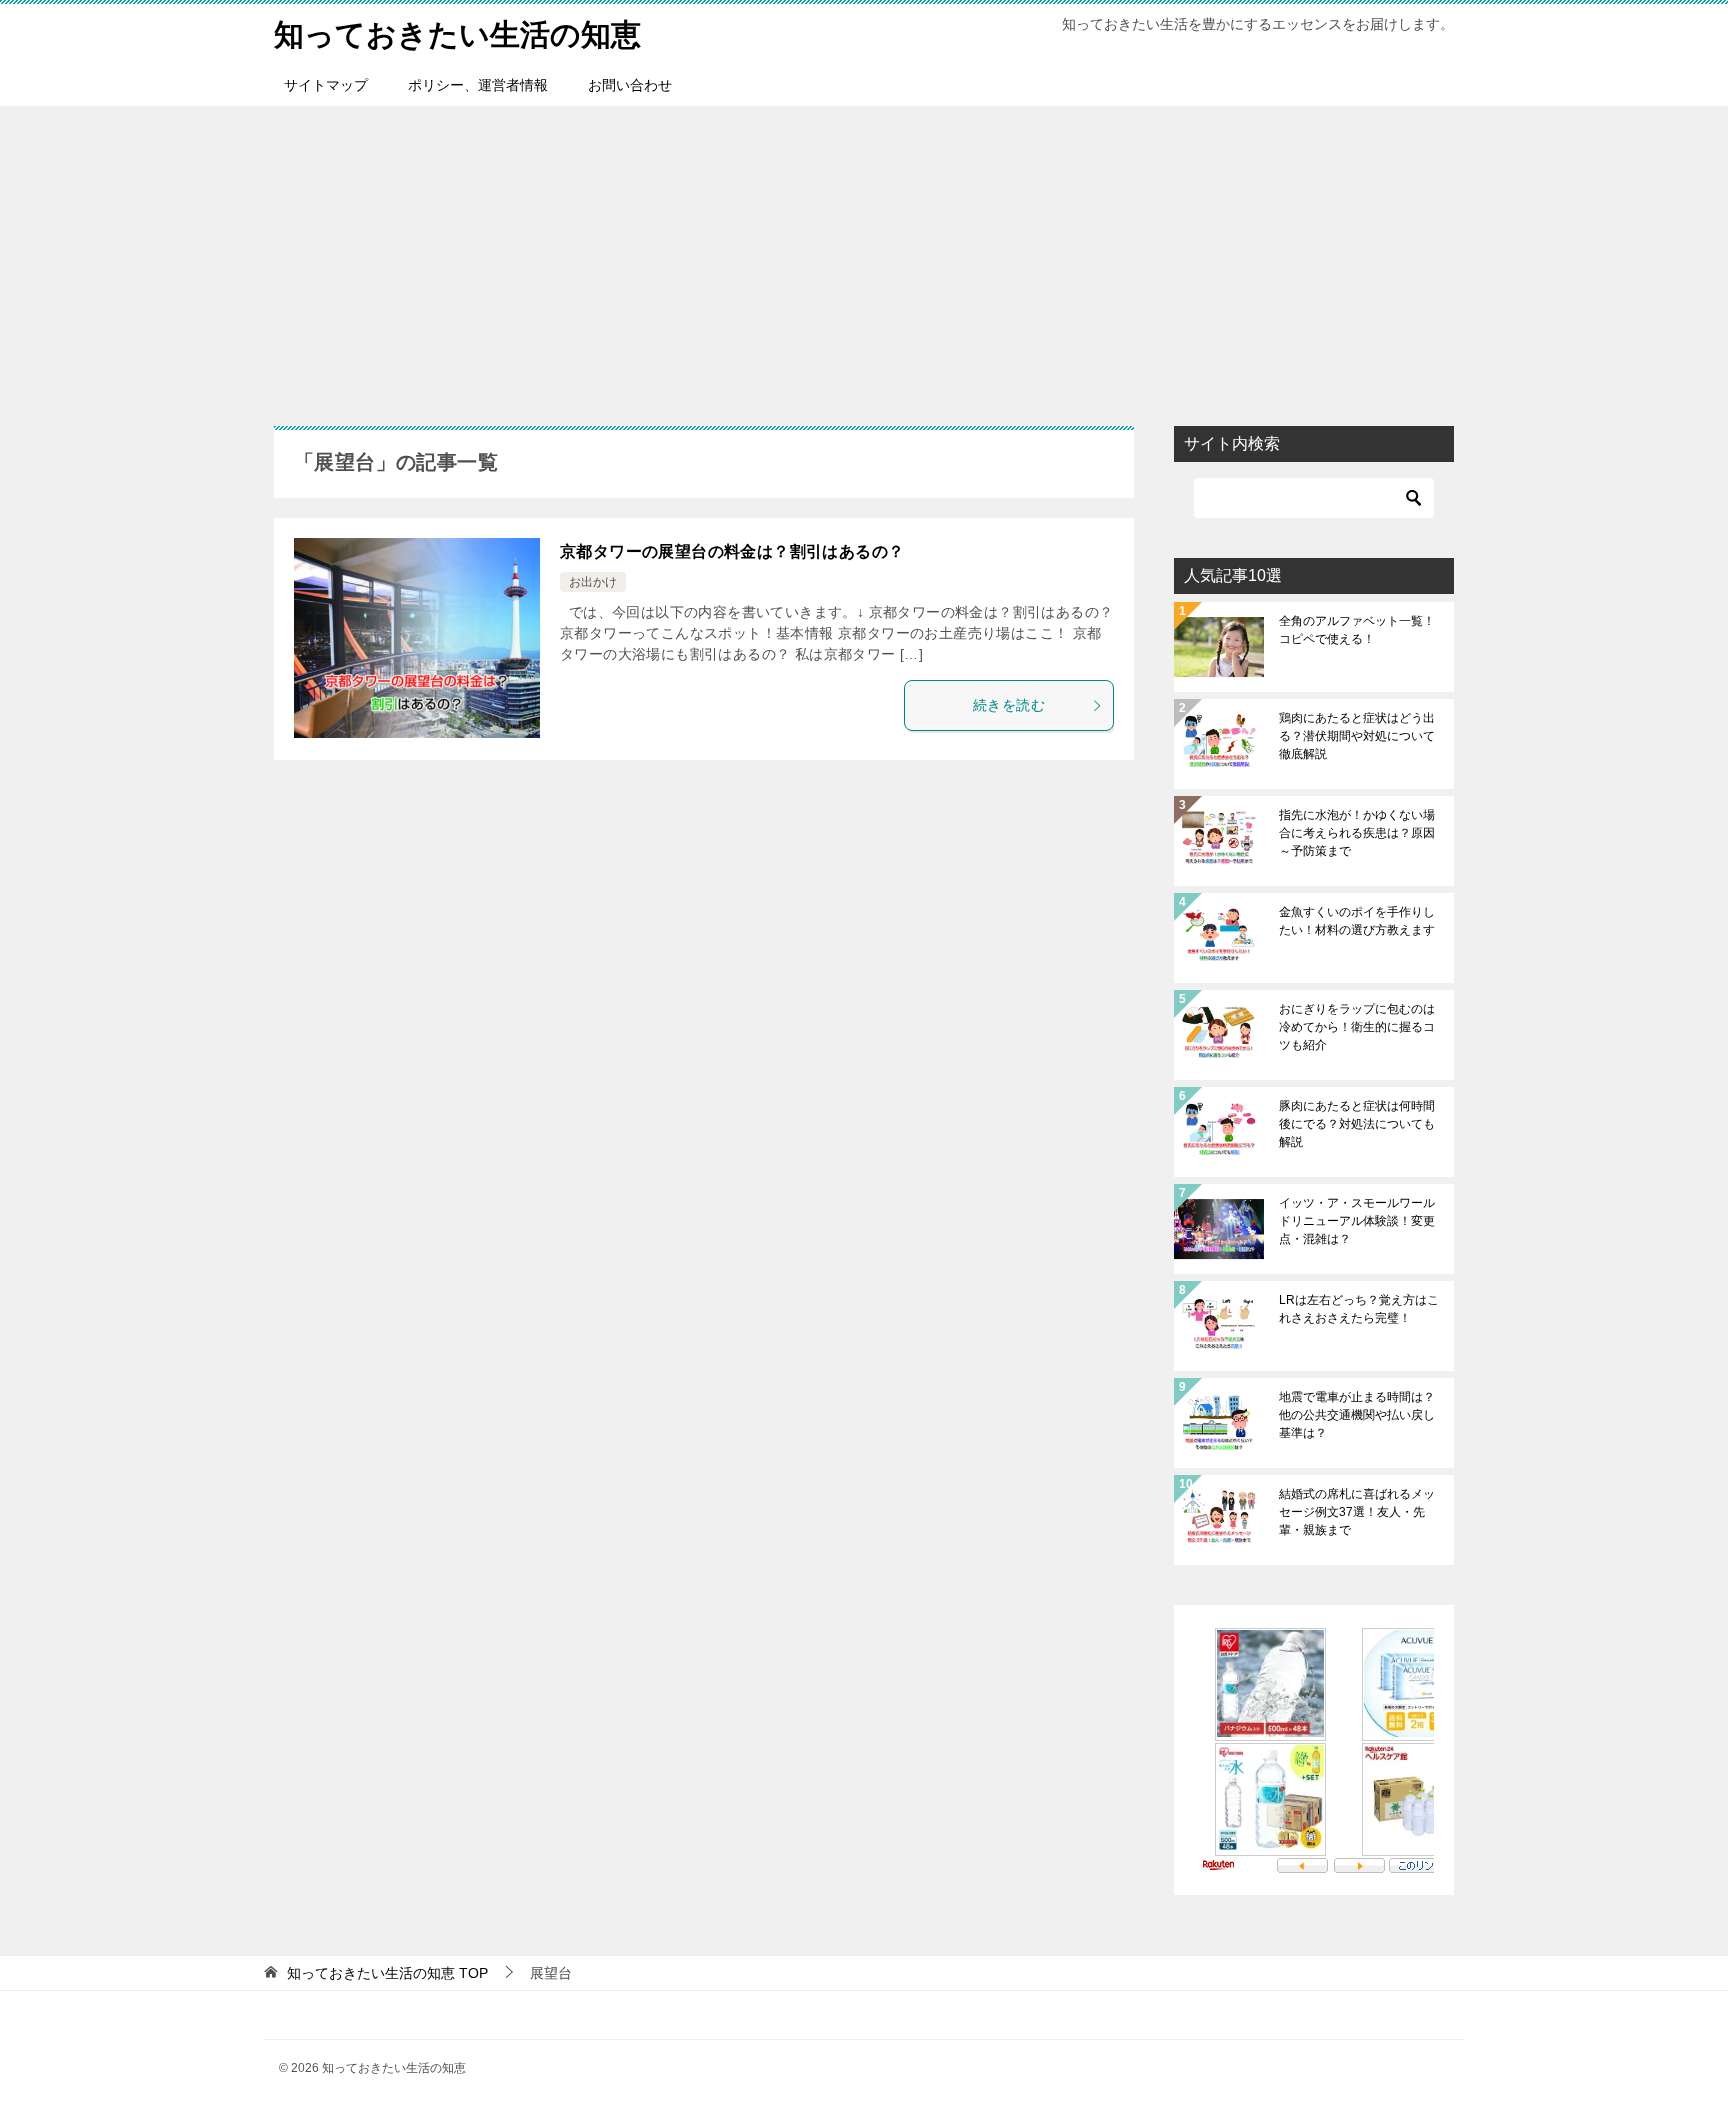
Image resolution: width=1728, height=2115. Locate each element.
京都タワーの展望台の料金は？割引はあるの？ (732, 551)
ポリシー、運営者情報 (478, 85)
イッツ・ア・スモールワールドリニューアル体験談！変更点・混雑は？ (1357, 1221)
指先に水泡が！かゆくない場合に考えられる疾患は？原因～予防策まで (1357, 833)
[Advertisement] (864, 256)
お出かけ (593, 582)
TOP (387, 1973)
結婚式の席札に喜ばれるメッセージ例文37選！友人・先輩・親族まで (1357, 1512)
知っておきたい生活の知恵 (457, 34)
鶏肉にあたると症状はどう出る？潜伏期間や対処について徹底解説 (1357, 736)
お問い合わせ (630, 85)
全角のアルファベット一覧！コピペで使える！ (1357, 630)
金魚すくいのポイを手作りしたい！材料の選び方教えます (1357, 921)
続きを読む (1009, 705)
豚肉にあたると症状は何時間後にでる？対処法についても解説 (1357, 1124)
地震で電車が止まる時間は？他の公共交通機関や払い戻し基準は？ (1357, 1415)
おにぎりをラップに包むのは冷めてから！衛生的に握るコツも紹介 (1357, 1027)
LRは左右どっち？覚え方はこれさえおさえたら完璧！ (1359, 1309)
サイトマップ (326, 85)
